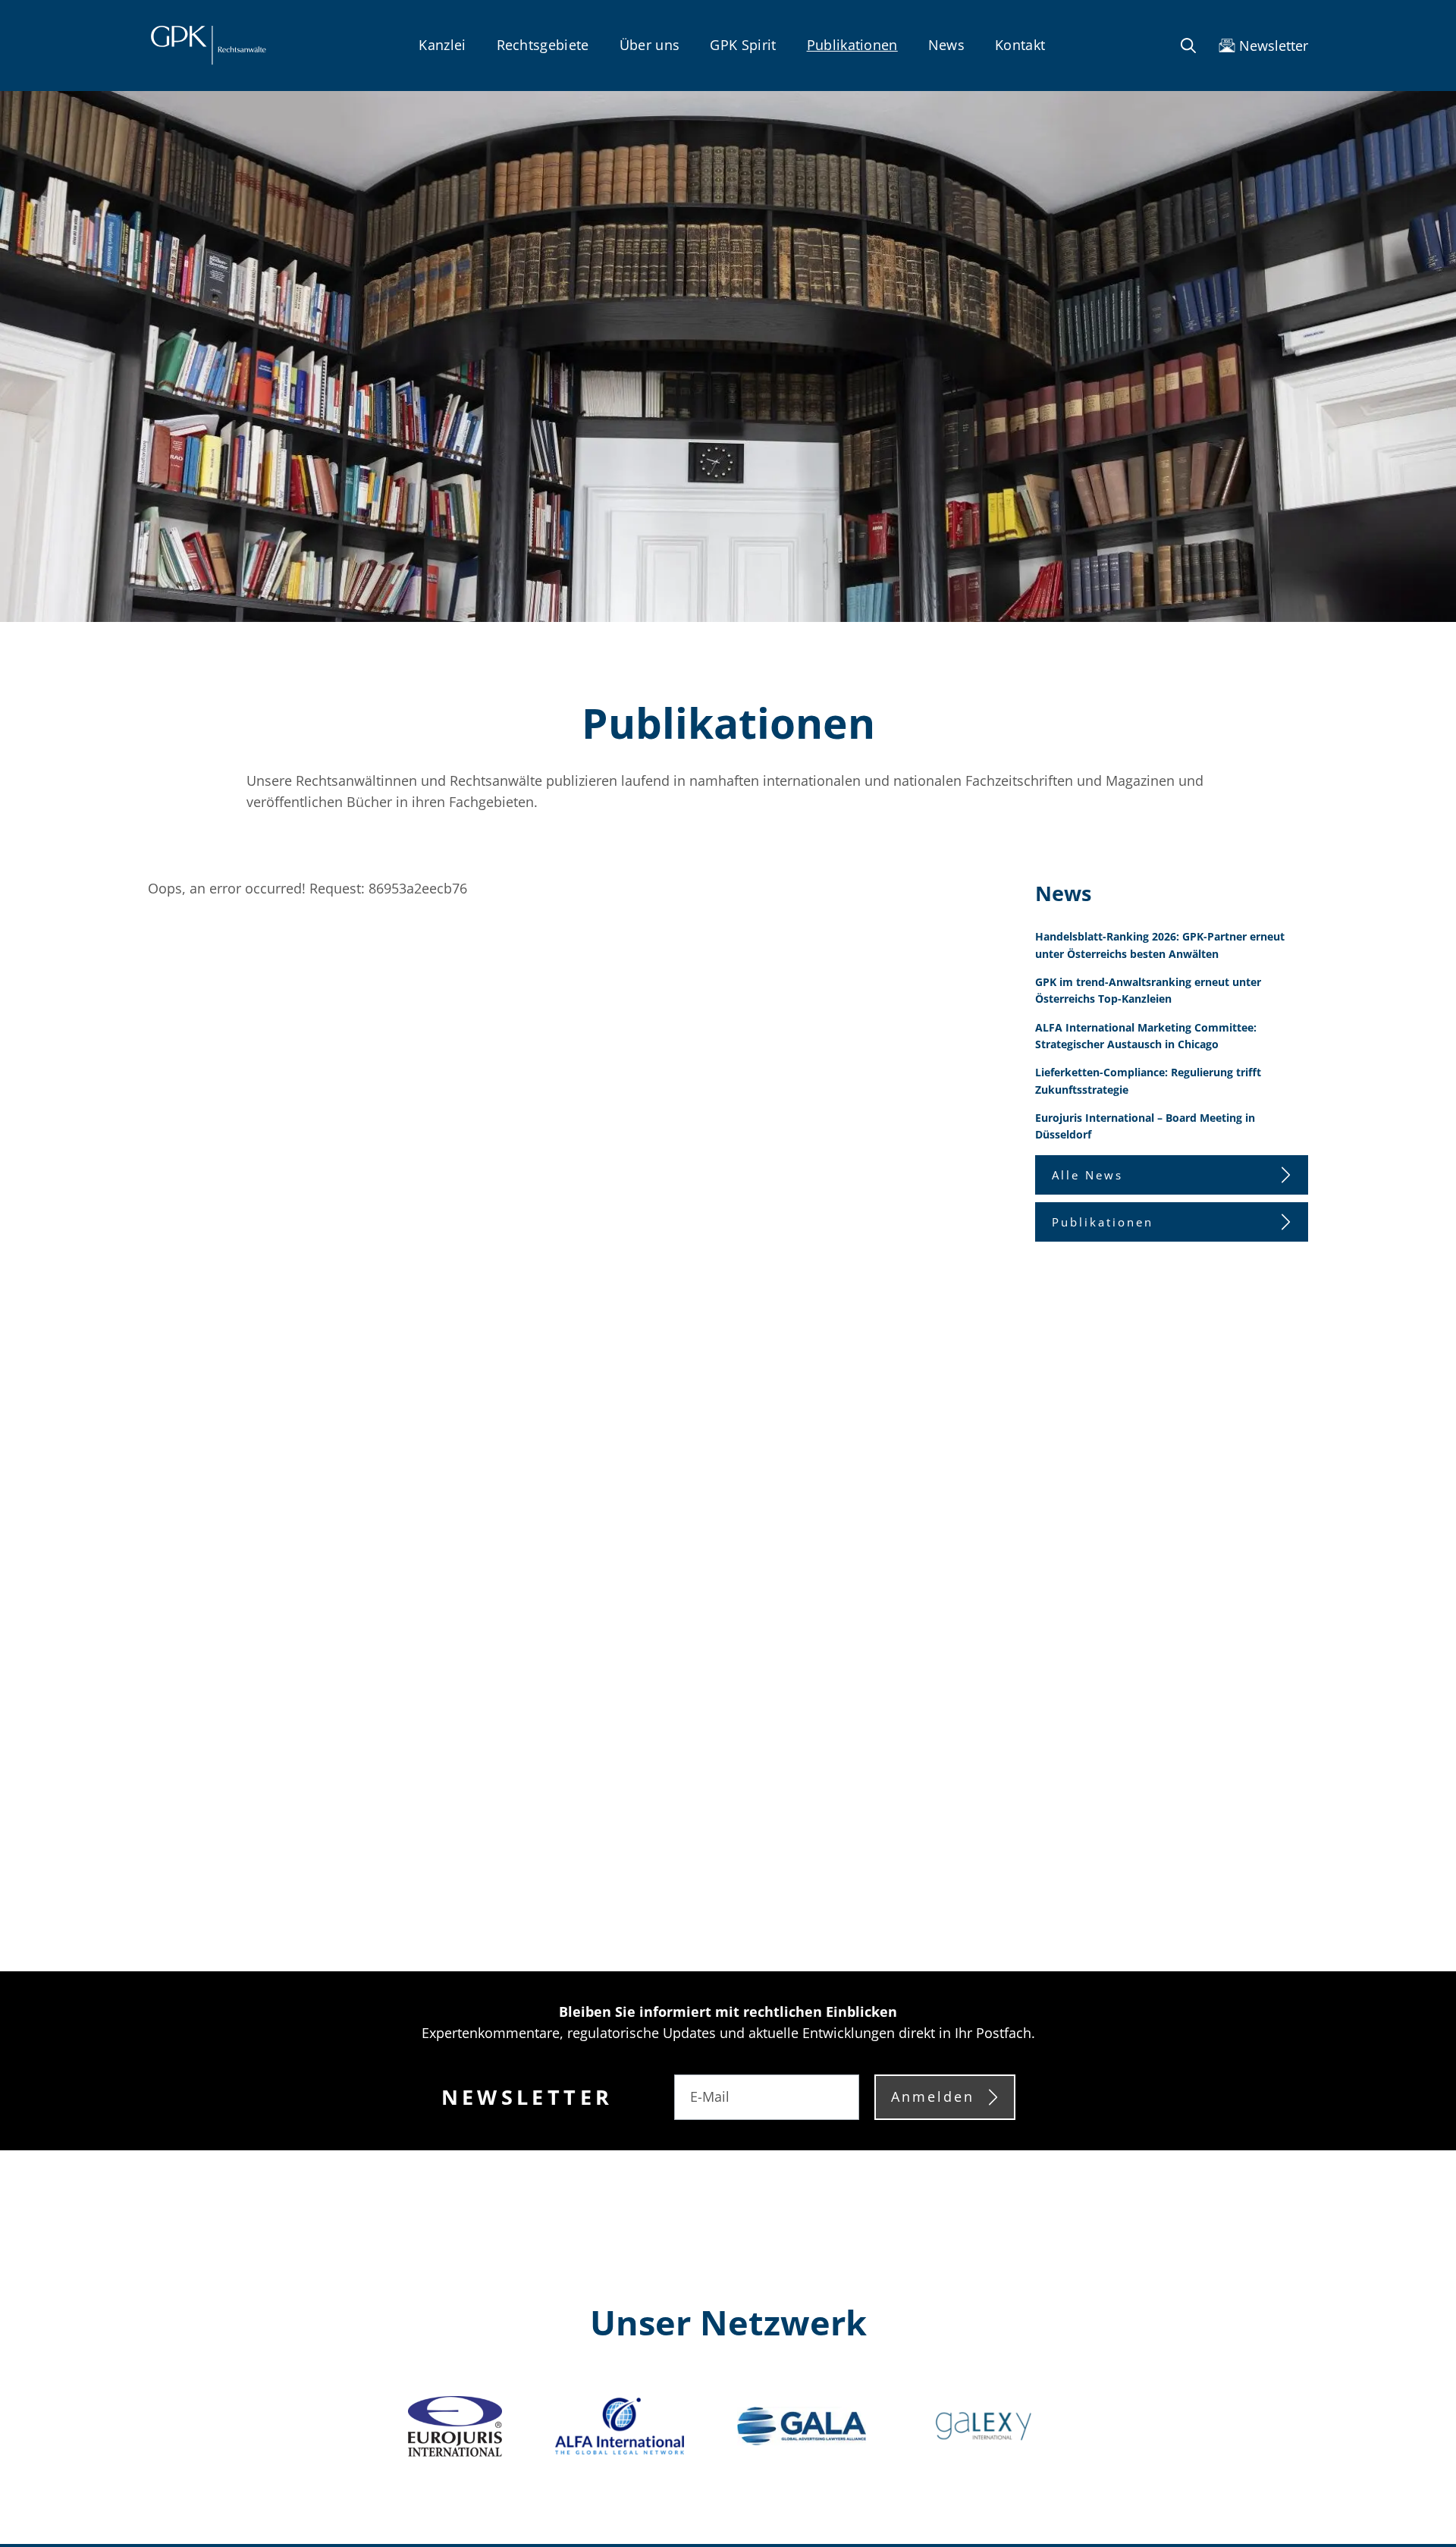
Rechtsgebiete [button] (543, 45)
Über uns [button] (650, 45)
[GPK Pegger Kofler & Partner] (208, 46)
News (946, 45)
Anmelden (933, 2096)
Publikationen (852, 45)
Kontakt (1020, 45)
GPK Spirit (743, 45)
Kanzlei (442, 45)
